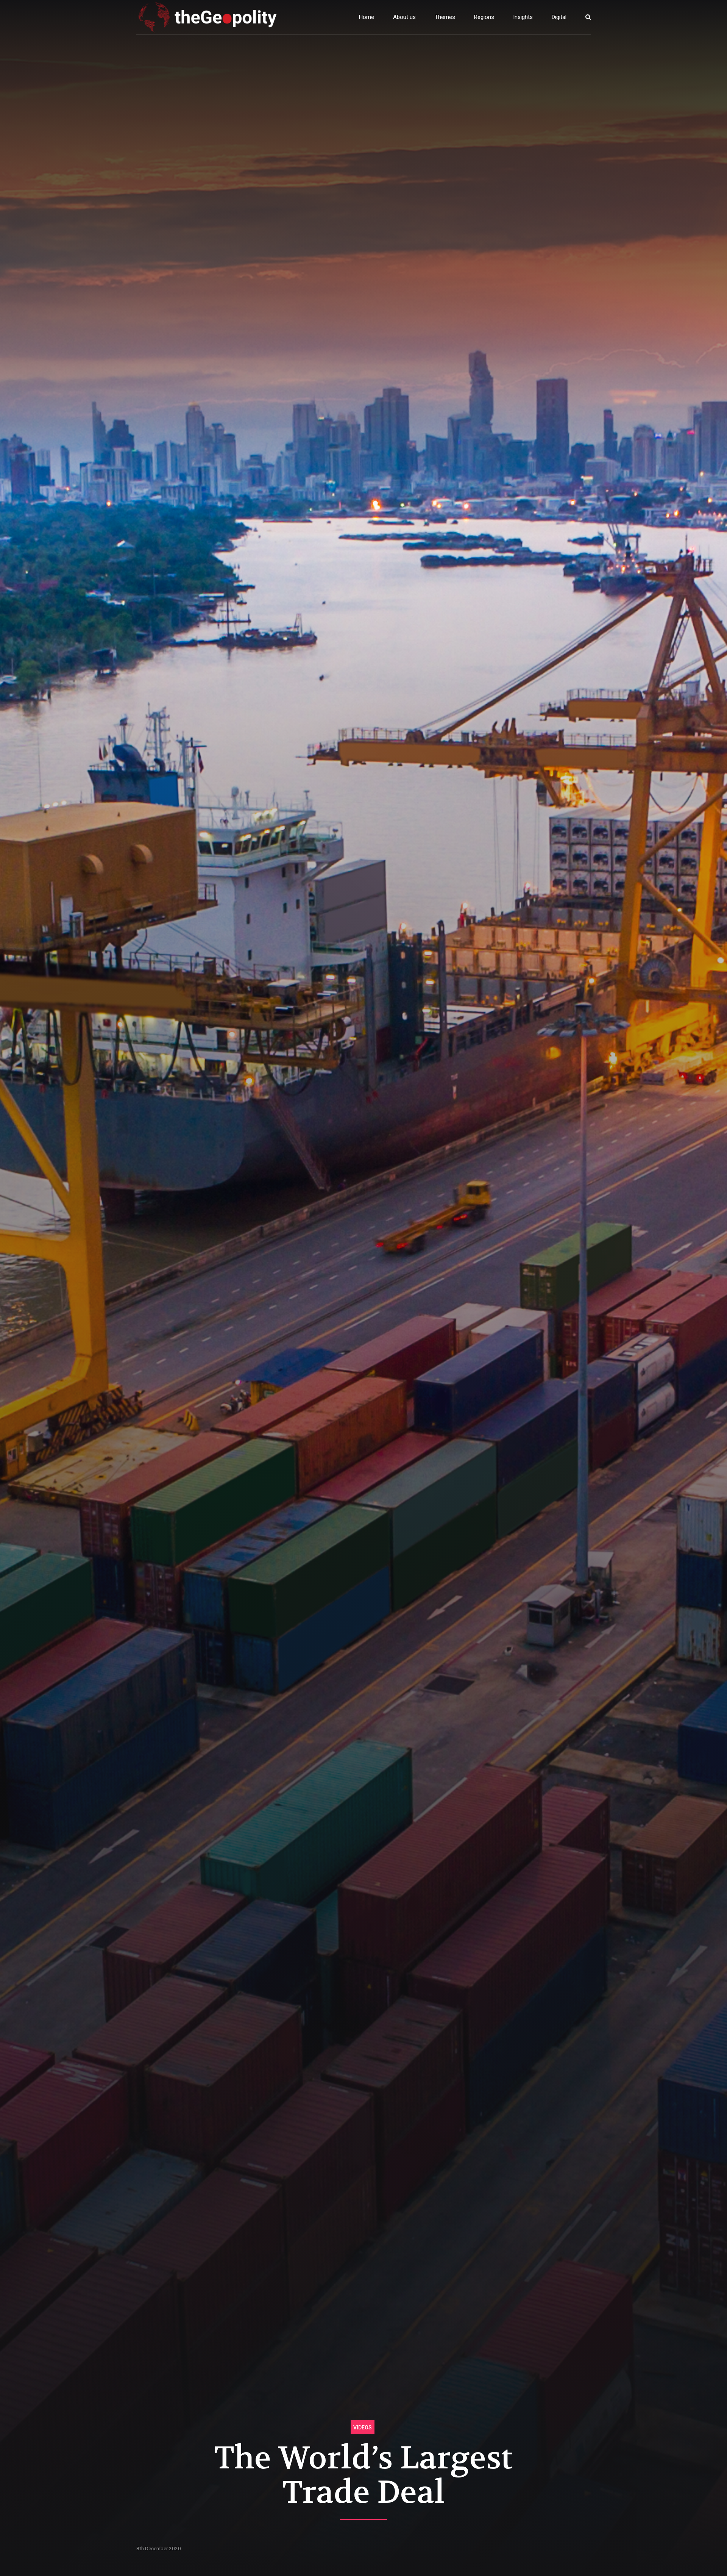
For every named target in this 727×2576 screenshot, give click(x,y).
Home (367, 17)
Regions (484, 17)
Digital (559, 17)
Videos (363, 2428)
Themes (445, 17)
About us (404, 17)
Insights (523, 17)
